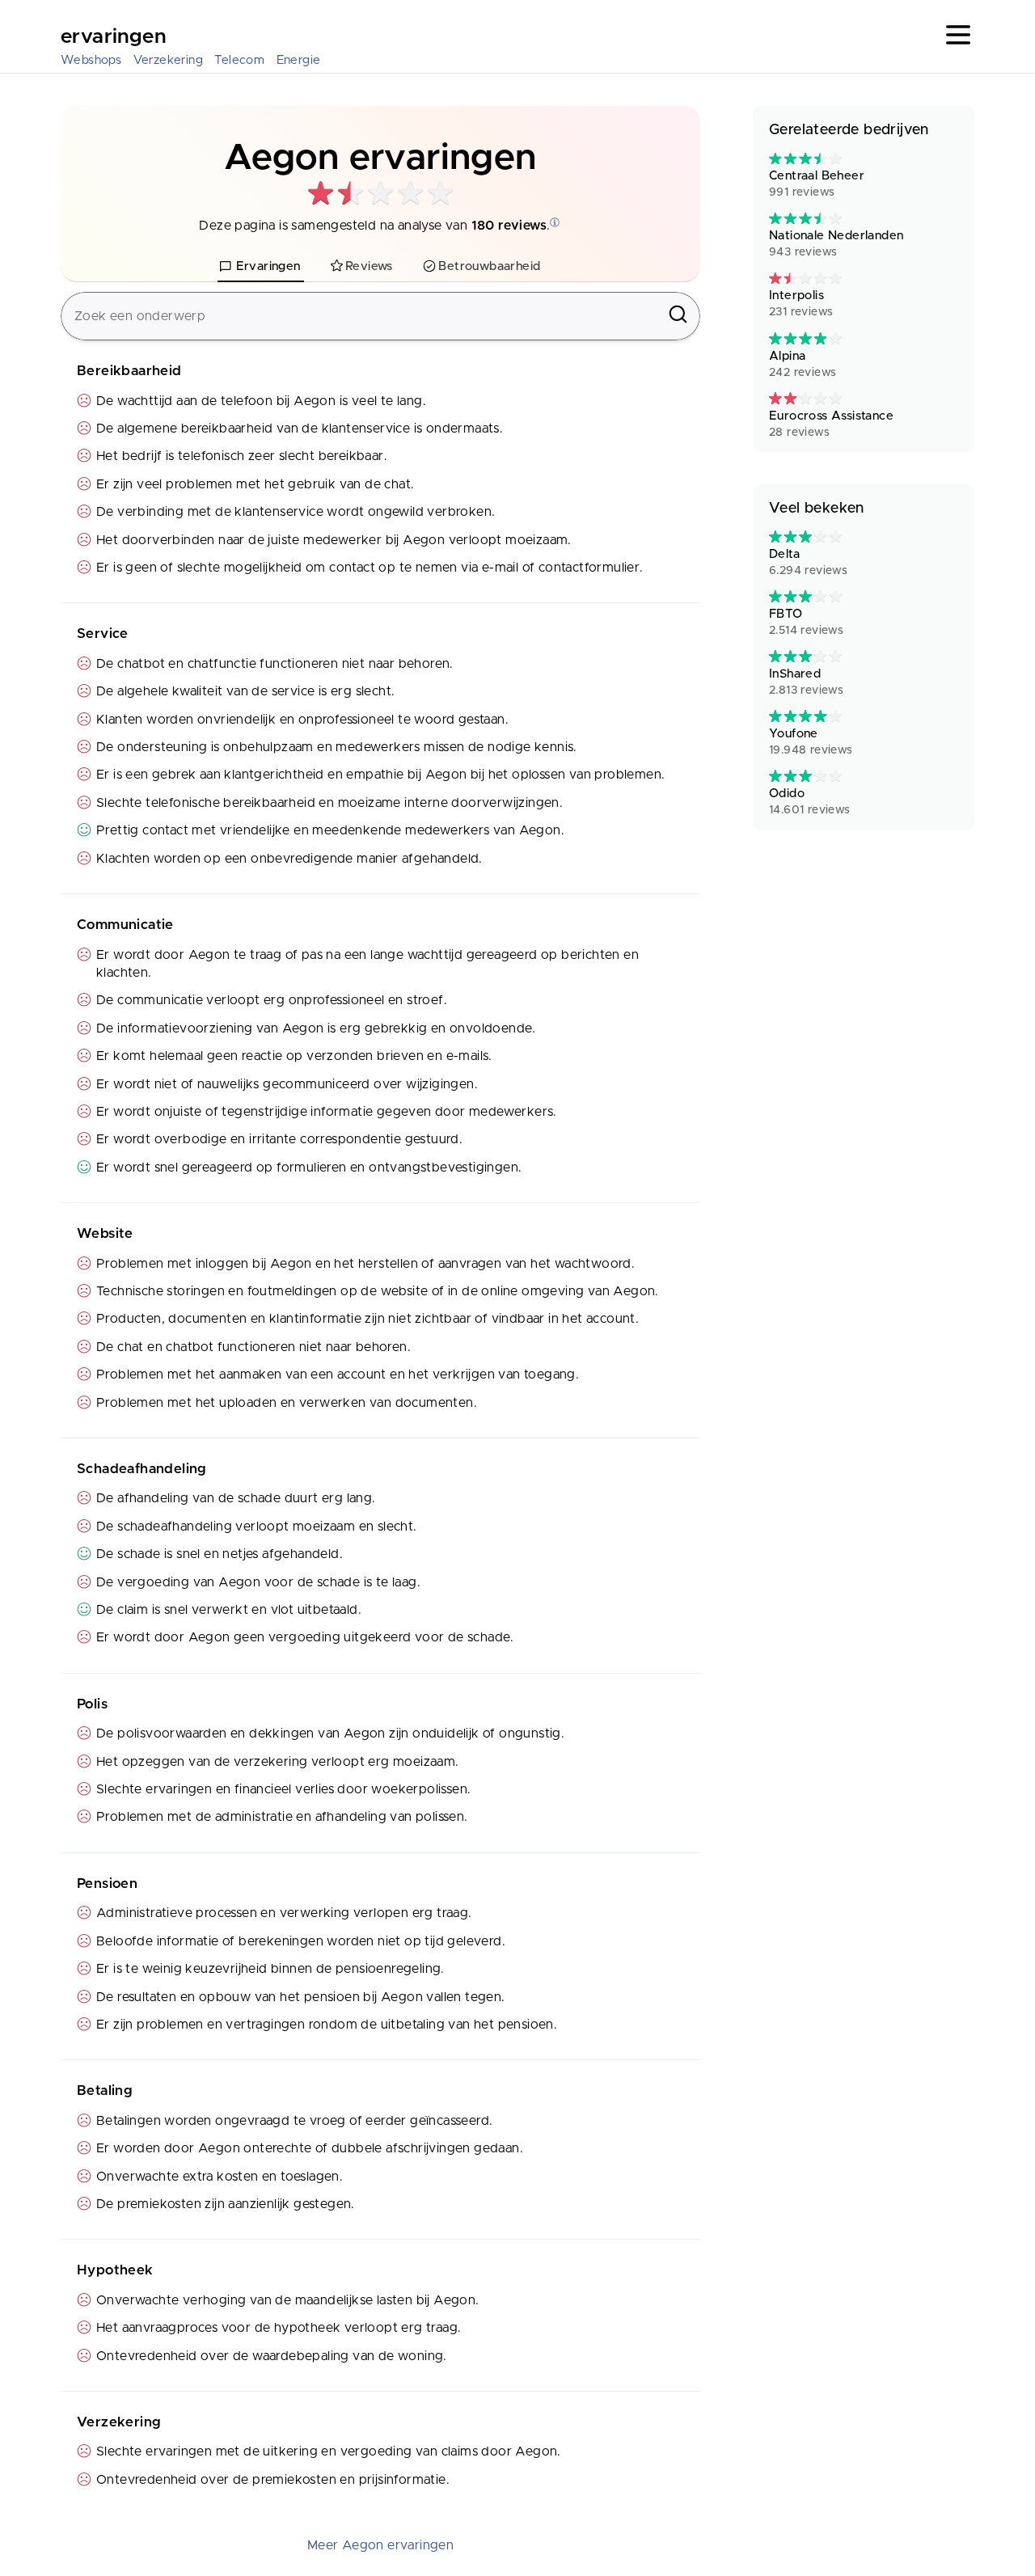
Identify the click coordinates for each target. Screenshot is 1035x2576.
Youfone (811, 742)
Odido (810, 802)
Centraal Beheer (817, 184)
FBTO (806, 622)
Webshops (91, 60)
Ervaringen (113, 37)
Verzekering (168, 60)
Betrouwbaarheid (489, 266)
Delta (808, 562)
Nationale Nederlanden (836, 244)
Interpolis (801, 304)
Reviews (369, 266)
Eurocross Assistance (831, 424)
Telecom (239, 60)
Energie (299, 60)
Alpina (803, 364)
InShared (806, 682)
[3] (805, 159)
